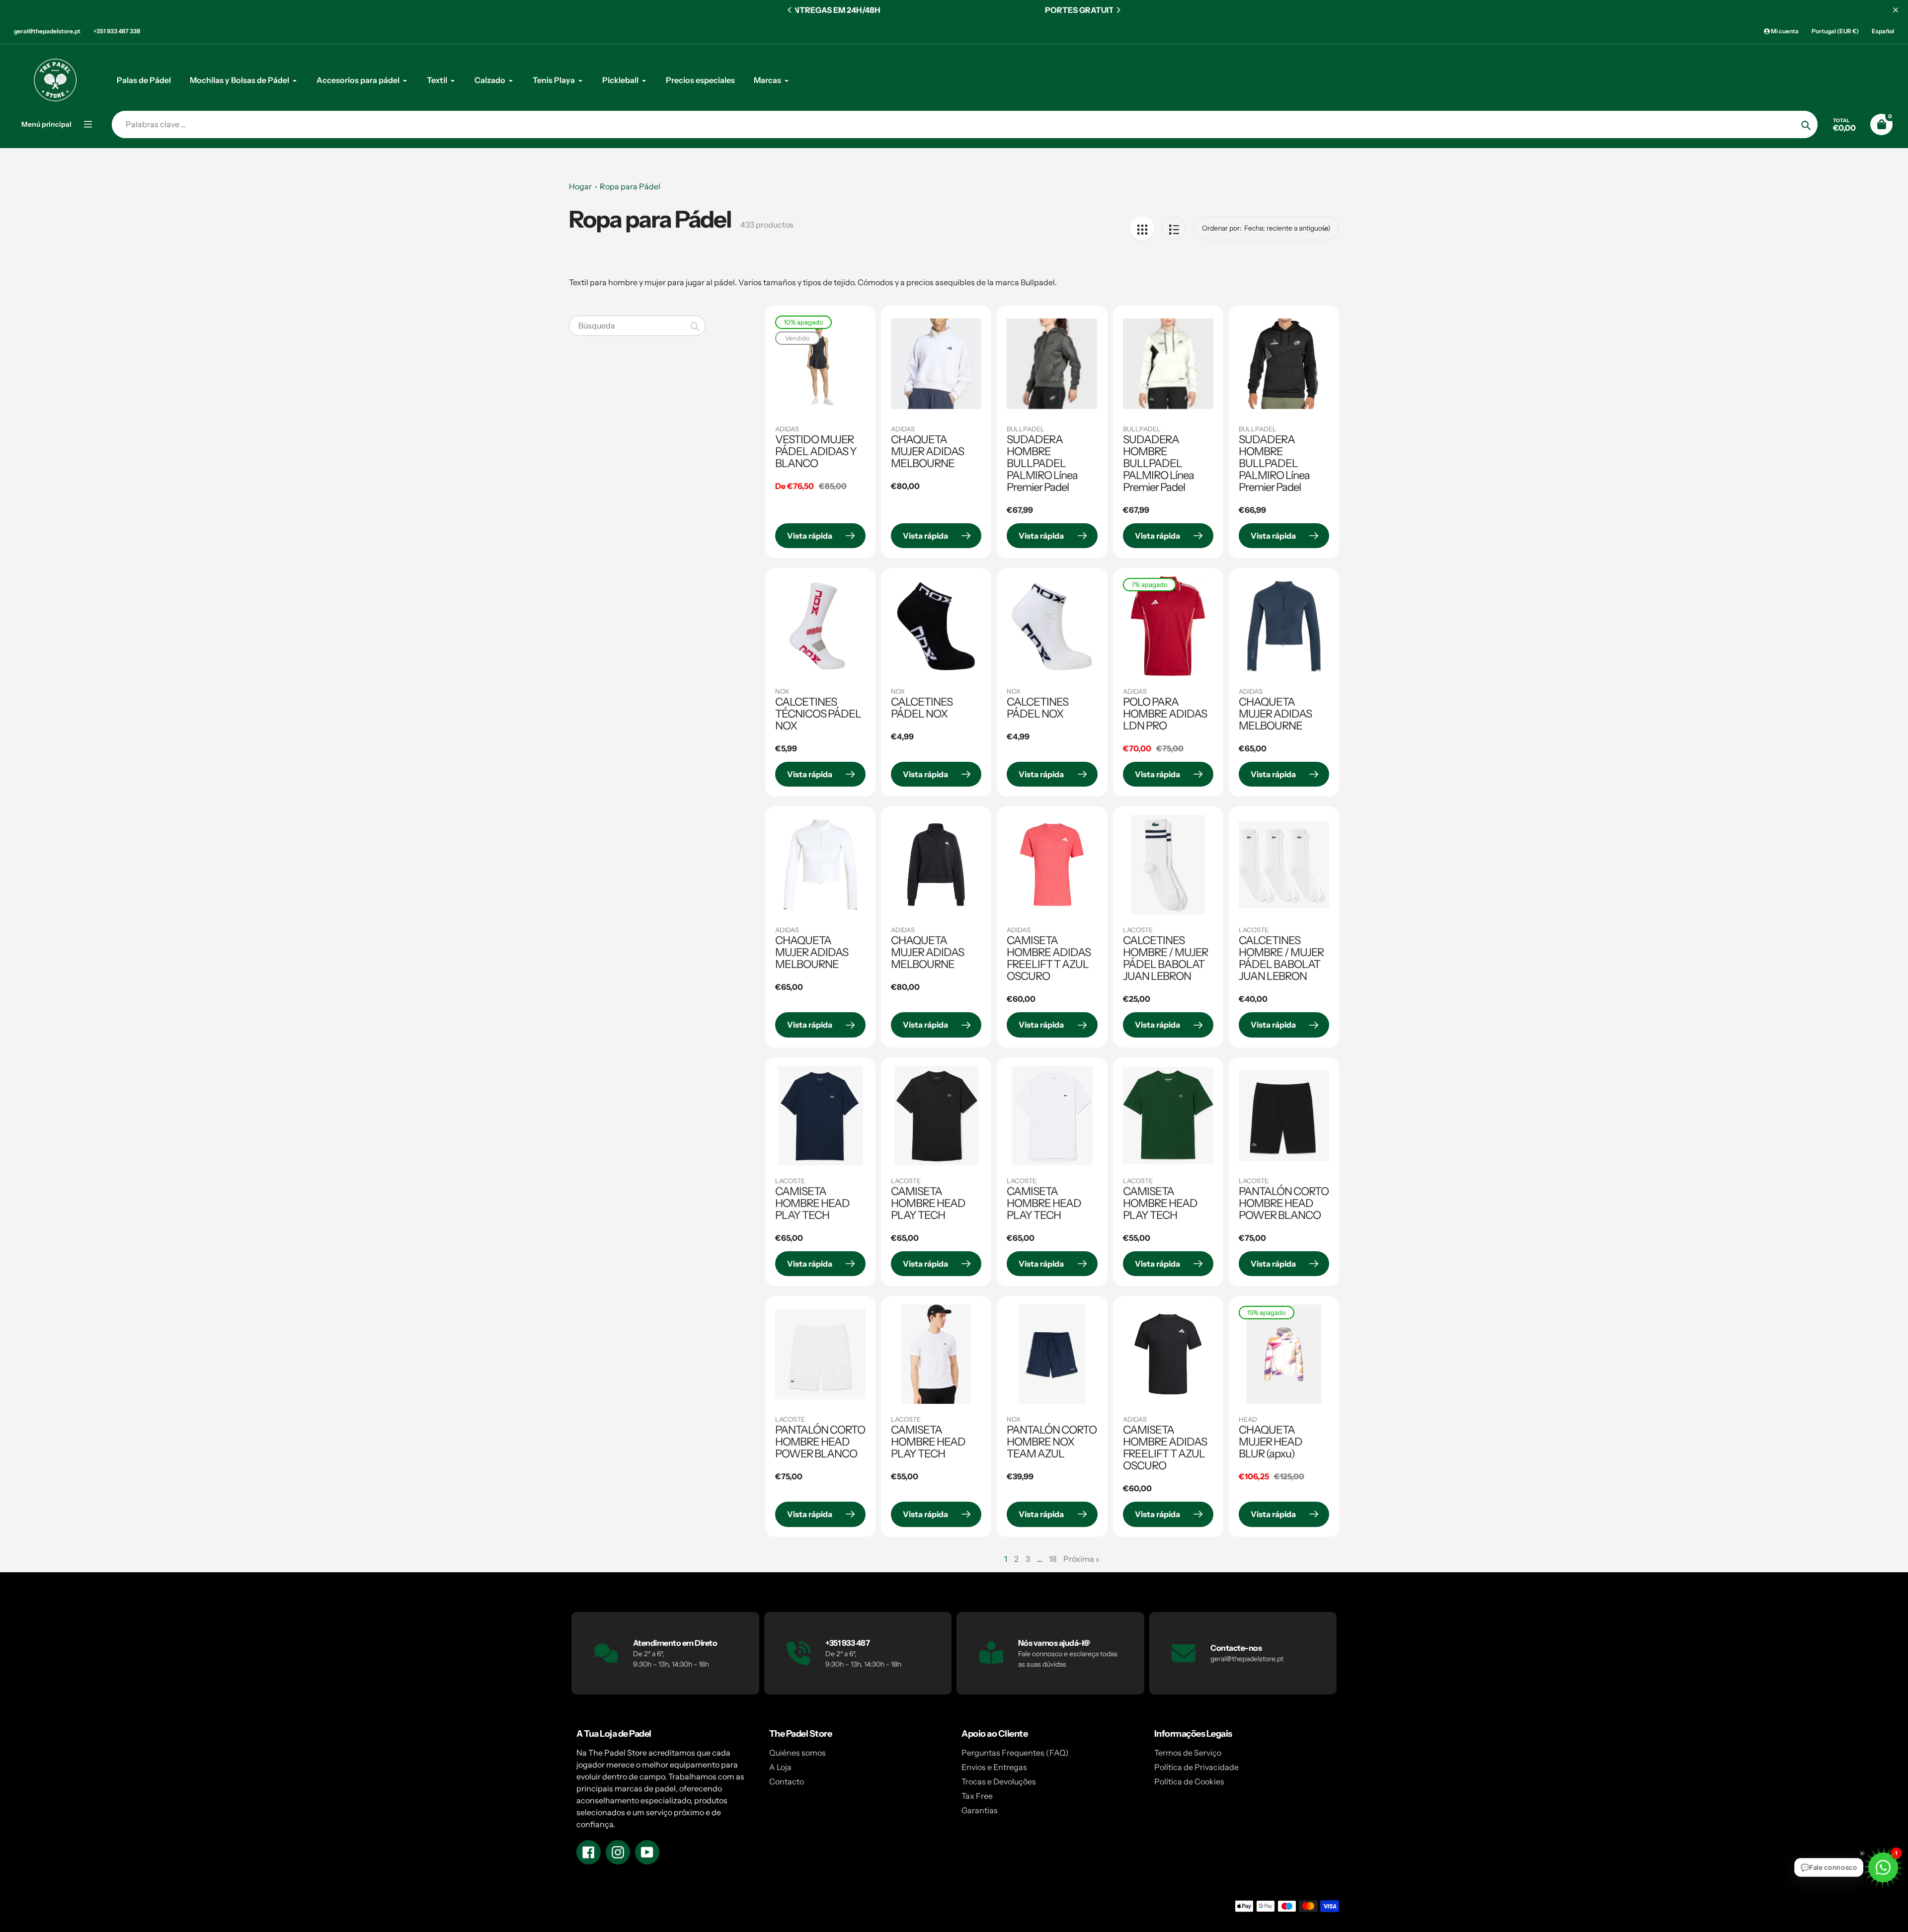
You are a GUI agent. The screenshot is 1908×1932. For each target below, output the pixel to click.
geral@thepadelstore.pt (47, 31)
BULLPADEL (1026, 429)
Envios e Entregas (994, 1767)
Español (1883, 31)
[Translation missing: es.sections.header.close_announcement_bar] (1896, 10)
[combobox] (637, 326)
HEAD (1248, 1419)
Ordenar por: (1222, 228)
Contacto (787, 1781)
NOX (782, 691)
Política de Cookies (1189, 1781)
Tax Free (977, 1796)
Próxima (1079, 1559)
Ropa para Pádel (630, 186)
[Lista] (1174, 228)
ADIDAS (787, 429)
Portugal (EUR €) (1835, 31)
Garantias (980, 1810)
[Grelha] (1142, 228)
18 (1053, 1559)
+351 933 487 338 (117, 31)
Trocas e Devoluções (999, 1781)
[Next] (1118, 10)
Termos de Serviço (1188, 1753)
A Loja (780, 1767)
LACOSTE (1138, 930)
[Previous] (790, 10)
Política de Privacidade (1196, 1767)
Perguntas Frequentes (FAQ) (1015, 1753)
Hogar (580, 186)
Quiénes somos (797, 1753)
